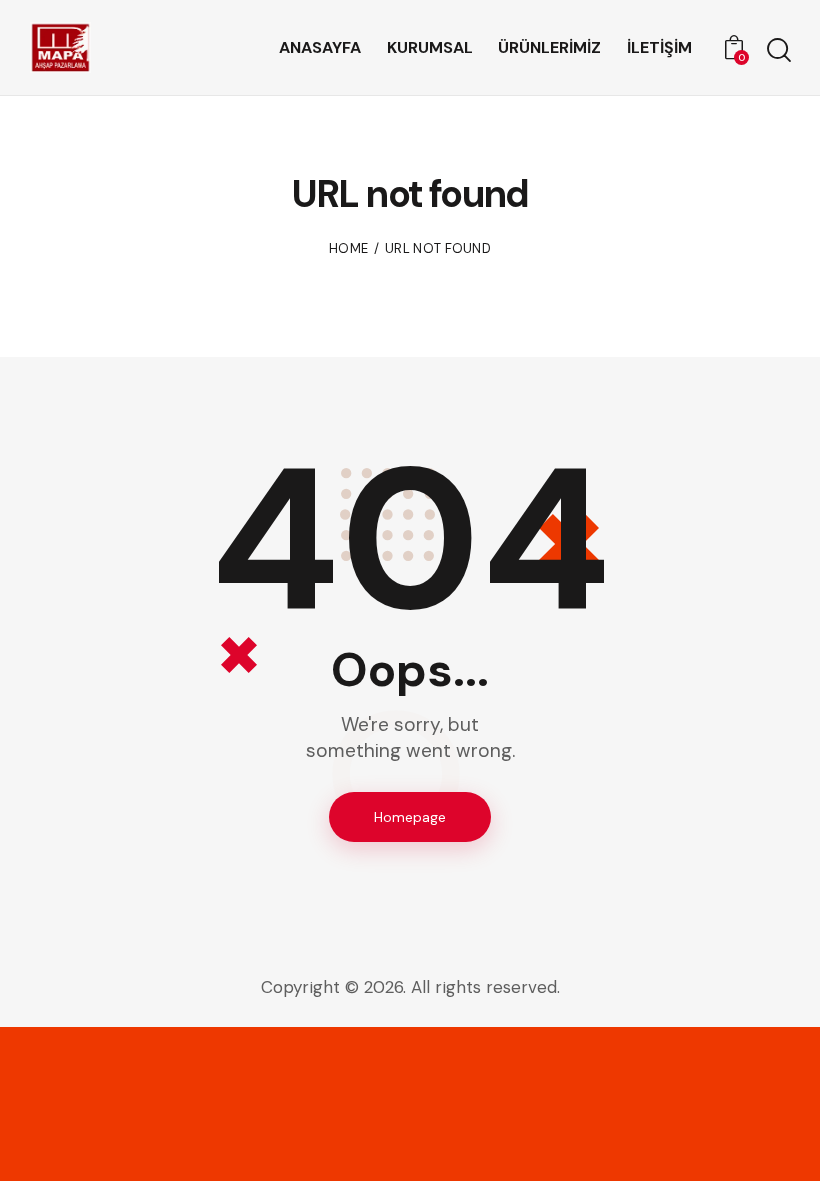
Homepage (410, 817)
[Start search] (777, 50)
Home (348, 248)
